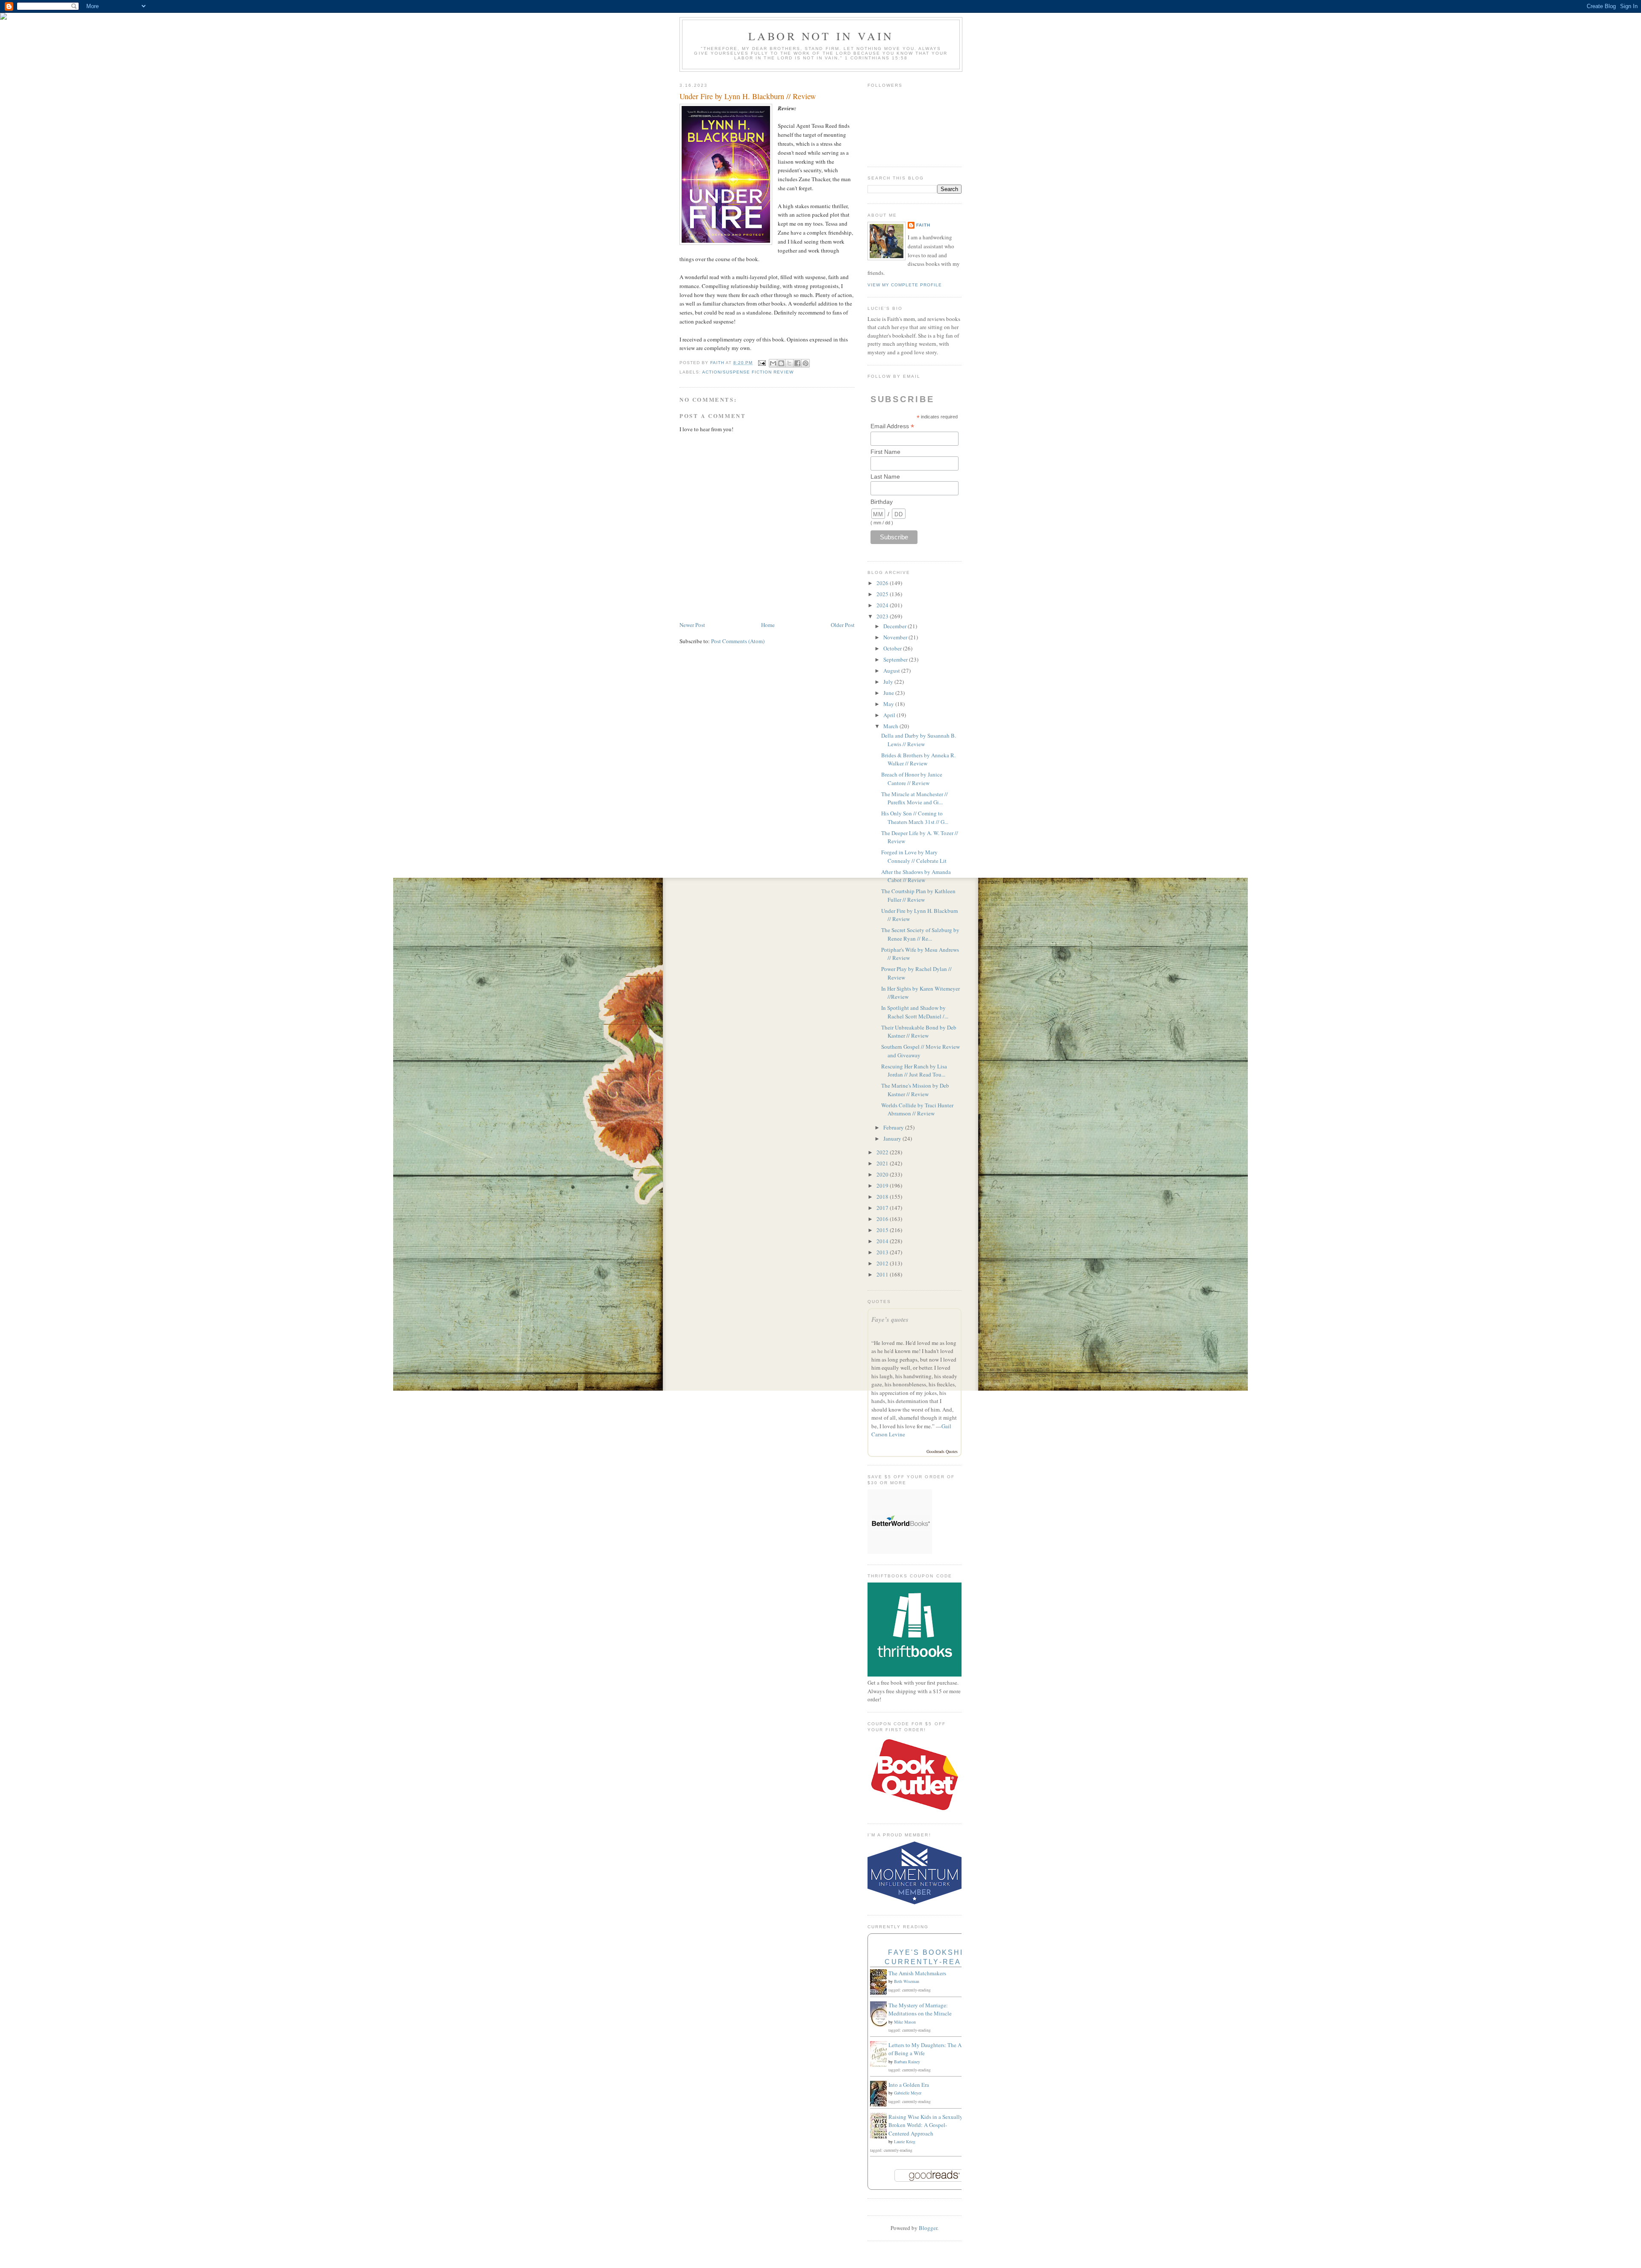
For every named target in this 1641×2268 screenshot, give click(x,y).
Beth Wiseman (907, 1981)
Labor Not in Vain (821, 36)
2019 (883, 1185)
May (889, 704)
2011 (883, 1274)
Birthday (882, 502)
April (890, 715)
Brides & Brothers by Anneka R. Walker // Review (918, 759)
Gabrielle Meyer (908, 2093)
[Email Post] (762, 363)
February (894, 1127)
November (896, 637)
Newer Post (692, 625)
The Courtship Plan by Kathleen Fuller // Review (918, 895)
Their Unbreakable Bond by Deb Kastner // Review (919, 1032)
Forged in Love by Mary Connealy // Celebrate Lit (914, 856)
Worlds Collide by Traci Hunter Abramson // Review (917, 1109)
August (892, 671)
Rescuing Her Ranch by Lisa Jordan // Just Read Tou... (914, 1071)
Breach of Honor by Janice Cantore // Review (912, 779)
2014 (883, 1241)
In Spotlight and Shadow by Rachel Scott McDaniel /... (915, 1012)
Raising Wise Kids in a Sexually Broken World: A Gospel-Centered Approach (926, 2125)
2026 (883, 583)
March (891, 726)
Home (768, 625)
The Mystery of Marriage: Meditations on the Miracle (920, 2009)
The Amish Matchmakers (917, 1973)
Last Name (885, 477)
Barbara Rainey (907, 2062)
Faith (923, 225)
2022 (883, 1152)
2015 (883, 1230)
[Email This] (773, 363)
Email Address (892, 426)
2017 (883, 1208)
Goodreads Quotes (942, 1451)
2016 (883, 1219)
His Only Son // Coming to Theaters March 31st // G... (915, 818)
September (896, 659)
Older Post (843, 625)
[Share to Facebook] (797, 363)
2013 (883, 1252)
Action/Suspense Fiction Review (748, 372)
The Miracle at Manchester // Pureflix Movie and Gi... (915, 798)
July (889, 682)
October (893, 648)
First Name (885, 452)
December (895, 626)
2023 (883, 616)
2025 (883, 594)
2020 (883, 1174)
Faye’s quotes (890, 1319)
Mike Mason (905, 2022)
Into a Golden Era (909, 2085)
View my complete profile (905, 285)
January (893, 1138)
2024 (883, 605)
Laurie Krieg (905, 2142)
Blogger (928, 2228)
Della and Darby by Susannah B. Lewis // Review (919, 740)
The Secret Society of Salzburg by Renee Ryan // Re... (920, 934)
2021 (883, 1163)
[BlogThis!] (781, 363)
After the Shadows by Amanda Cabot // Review (916, 876)
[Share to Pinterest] (806, 363)
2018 (883, 1197)
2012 (883, 1263)
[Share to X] (789, 363)
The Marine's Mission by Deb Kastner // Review (915, 1090)
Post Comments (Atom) (738, 641)
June (889, 693)
